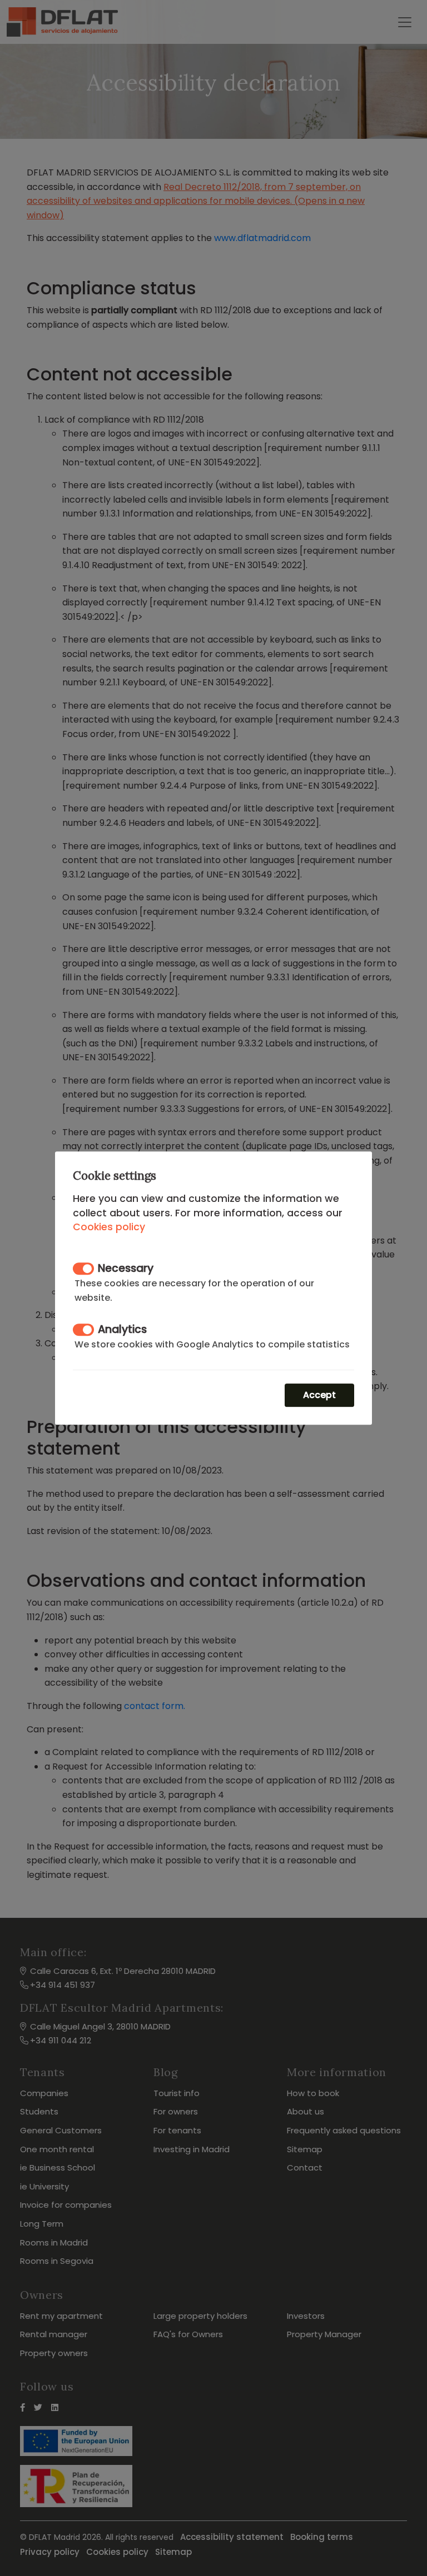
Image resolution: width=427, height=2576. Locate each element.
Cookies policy (109, 1227)
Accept (319, 1395)
